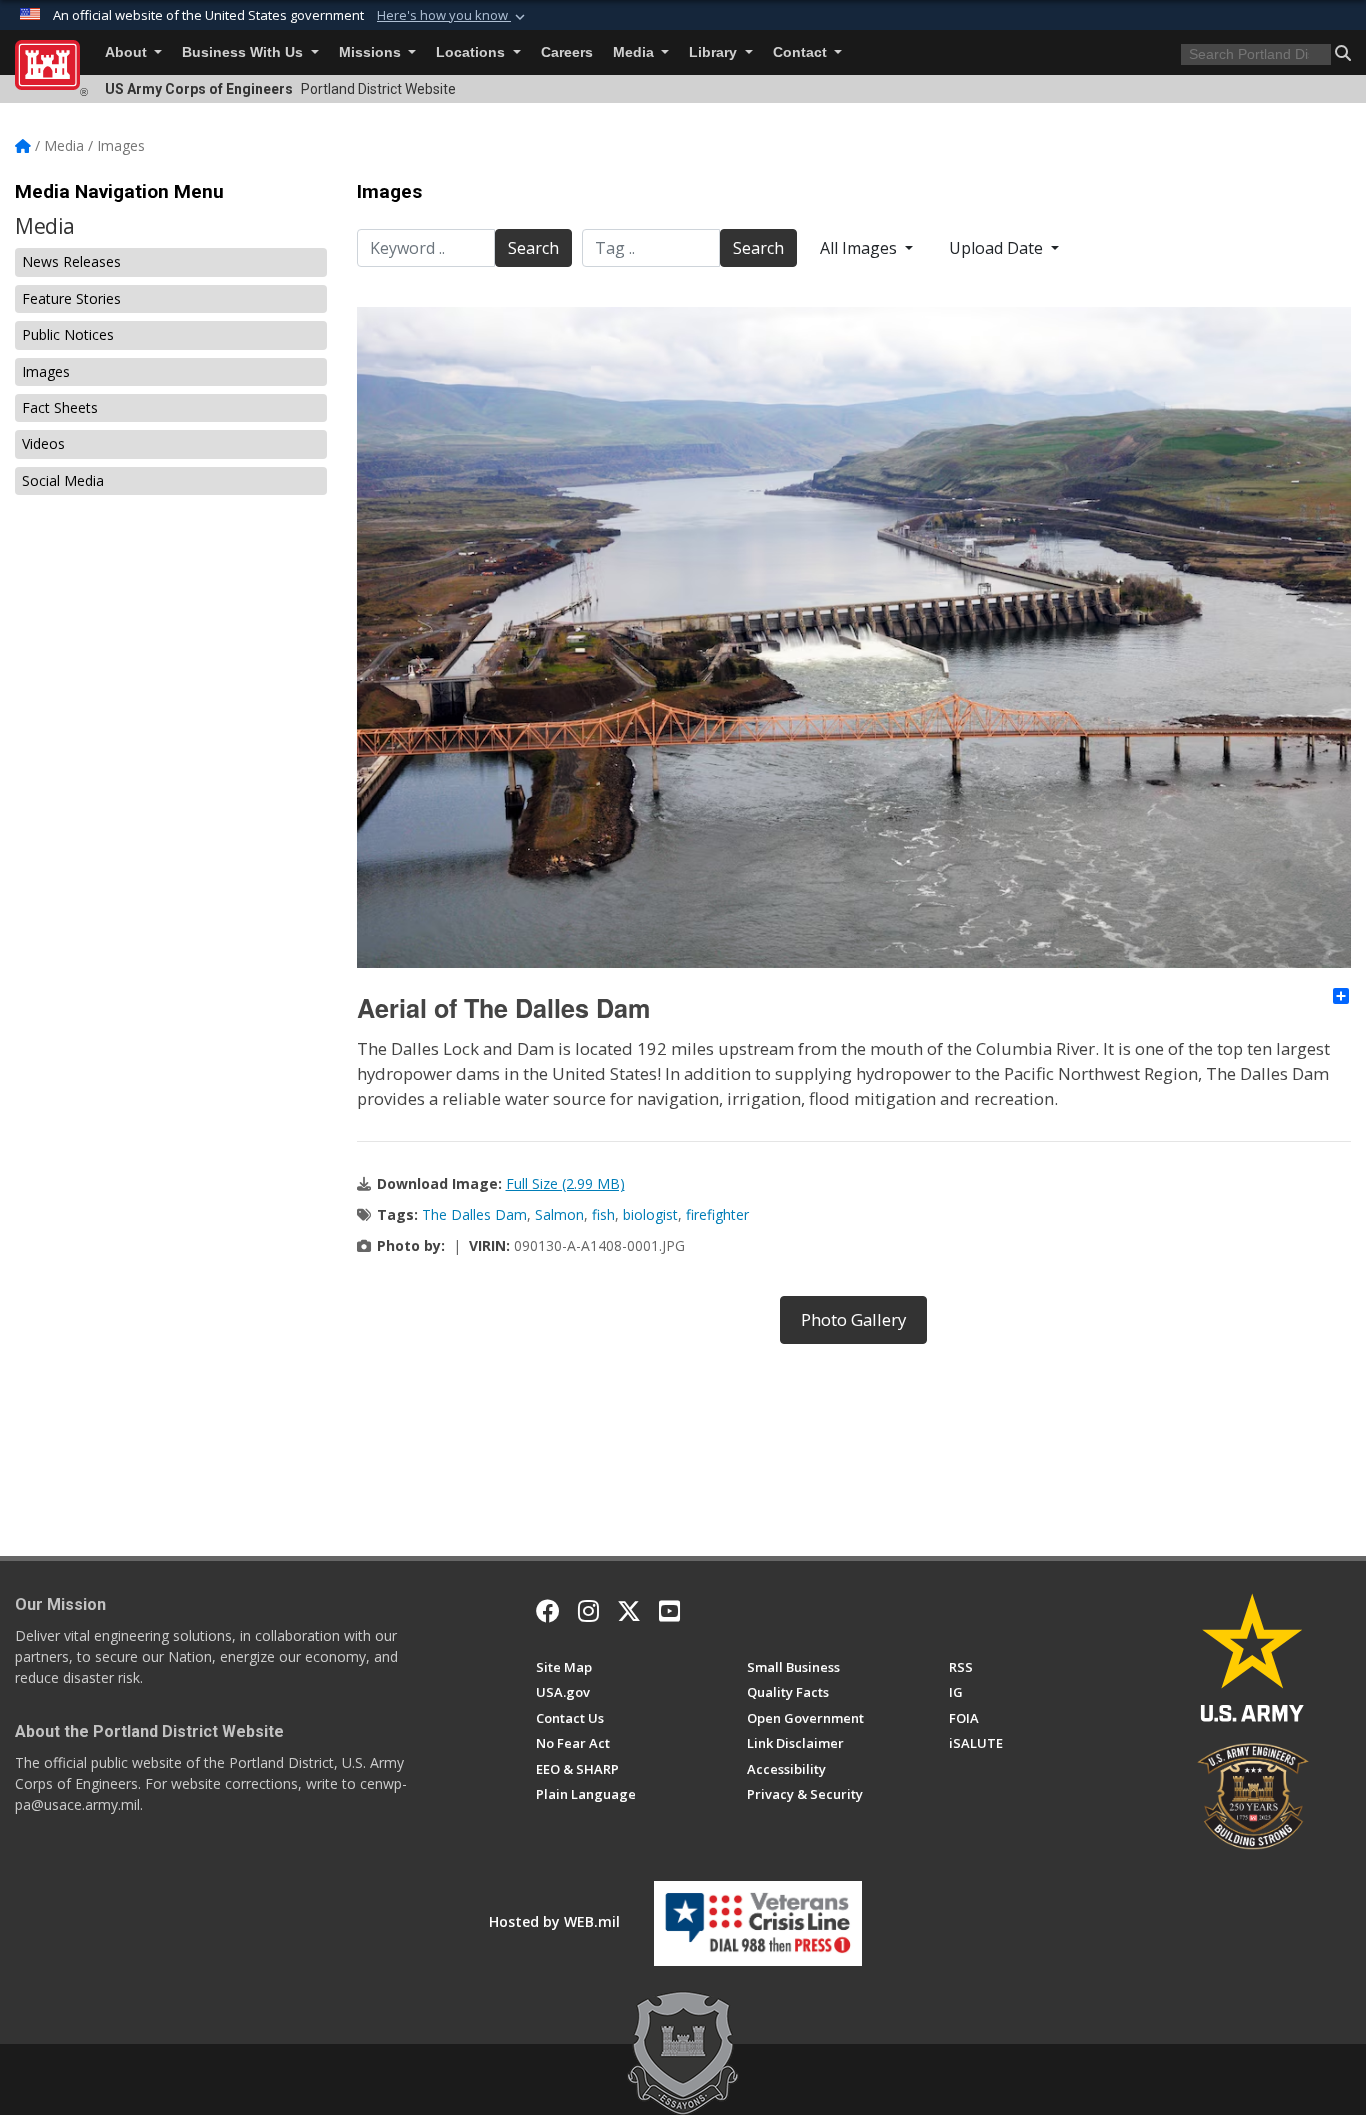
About (128, 52)
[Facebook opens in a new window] (548, 1611)
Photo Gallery (853, 1319)
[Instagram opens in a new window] (588, 1611)
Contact (802, 52)
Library (715, 52)
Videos (43, 443)
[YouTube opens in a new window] (669, 1611)
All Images (860, 248)
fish (603, 1214)
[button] (453, 16)
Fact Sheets (60, 407)
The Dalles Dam (474, 1214)
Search (533, 248)
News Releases (71, 261)
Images (46, 371)
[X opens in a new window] (629, 1611)
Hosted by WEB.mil (554, 1921)
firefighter (717, 1214)
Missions (372, 52)
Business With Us (244, 52)
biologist (650, 1214)
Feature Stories (71, 298)
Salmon (559, 1214)
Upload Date (998, 248)
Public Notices (68, 334)
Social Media (63, 480)
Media (635, 52)
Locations (472, 52)
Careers (567, 52)
